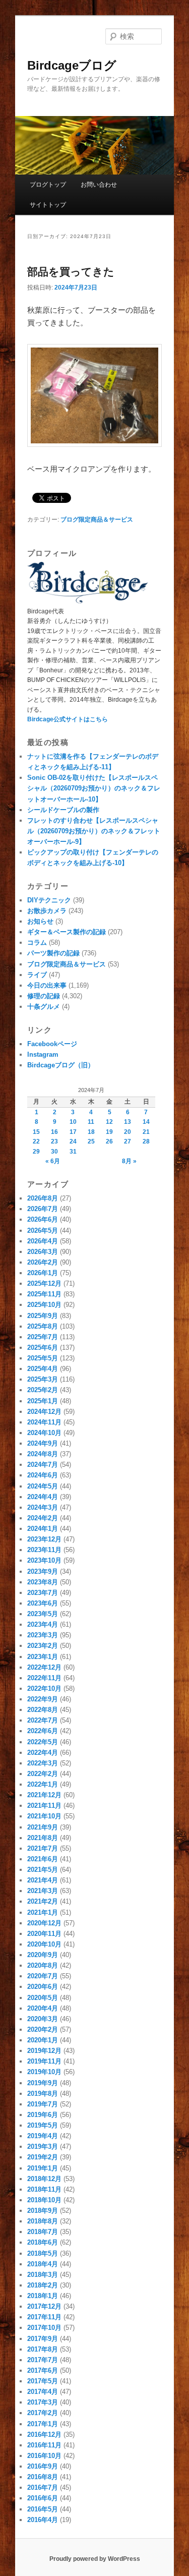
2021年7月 (43, 1848)
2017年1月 (43, 2424)
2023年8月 (43, 1582)
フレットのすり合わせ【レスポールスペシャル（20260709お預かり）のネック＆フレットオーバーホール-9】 (94, 831)
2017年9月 (43, 2339)
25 (91, 1141)
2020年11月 (44, 1934)
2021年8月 (43, 1838)
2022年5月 (43, 1742)
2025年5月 (43, 1358)
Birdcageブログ (72, 65)
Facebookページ (52, 1044)
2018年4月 (43, 2264)
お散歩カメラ (47, 911)
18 (91, 1132)
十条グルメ (44, 1007)
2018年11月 (44, 2189)
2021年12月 (44, 1795)
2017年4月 (43, 2392)
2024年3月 (43, 1507)
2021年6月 (43, 1859)
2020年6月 (43, 1987)
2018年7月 (43, 2232)
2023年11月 (44, 1550)
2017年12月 (44, 2306)
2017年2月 (43, 2413)
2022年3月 (43, 1763)
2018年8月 (43, 2221)
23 (54, 1141)
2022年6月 (43, 1731)
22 (36, 1141)
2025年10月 (44, 1305)
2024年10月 (44, 1433)
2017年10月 (44, 2328)
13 (128, 1122)
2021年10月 (44, 1816)
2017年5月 (43, 2381)
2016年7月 (43, 2487)
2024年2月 (43, 1518)
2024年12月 (44, 1412)
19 (109, 1132)
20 (128, 1132)
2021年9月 (43, 1827)
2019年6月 (43, 2115)
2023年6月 (43, 1603)
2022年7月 (43, 1720)
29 (36, 1152)
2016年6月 (43, 2498)
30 (54, 1152)
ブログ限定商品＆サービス (97, 520)
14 (146, 1122)
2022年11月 (44, 1678)
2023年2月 (43, 1646)
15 (36, 1132)
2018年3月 (43, 2275)
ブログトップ (48, 185)
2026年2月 (43, 1262)
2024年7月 (43, 1465)
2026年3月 (43, 1252)
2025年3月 (43, 1379)
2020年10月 (44, 1944)
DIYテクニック (49, 900)
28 (146, 1141)
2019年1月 (43, 2168)
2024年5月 (43, 1486)
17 (73, 1132)
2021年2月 (43, 1901)
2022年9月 (43, 1699)
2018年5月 (43, 2253)
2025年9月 (43, 1316)
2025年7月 (43, 1337)
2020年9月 (43, 1955)
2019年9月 (43, 2083)
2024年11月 (44, 1422)
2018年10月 (44, 2200)
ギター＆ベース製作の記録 (67, 932)
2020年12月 (44, 1923)
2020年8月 (43, 1965)
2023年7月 (43, 1593)
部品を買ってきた (71, 272)
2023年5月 (43, 1614)
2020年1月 (43, 2040)
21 (146, 1132)
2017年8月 (43, 2349)
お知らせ (40, 921)
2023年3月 (43, 1635)
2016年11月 (44, 2445)
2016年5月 (43, 2509)
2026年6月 (43, 1219)
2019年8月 (43, 2094)
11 (91, 1122)
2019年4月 (43, 2136)
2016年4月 (43, 2520)
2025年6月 (43, 1348)
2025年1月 (43, 1401)
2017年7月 (43, 2360)
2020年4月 (43, 2008)
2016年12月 (44, 2435)
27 (128, 1141)
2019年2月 (43, 2157)
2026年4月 (43, 1241)
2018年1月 (43, 2296)
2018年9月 (43, 2211)
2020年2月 (43, 2029)
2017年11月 (44, 2317)
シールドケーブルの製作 (63, 810)
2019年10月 (44, 2072)
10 (73, 1122)
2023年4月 (43, 1624)
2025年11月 (44, 1294)
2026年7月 (43, 1209)
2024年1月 (43, 1529)
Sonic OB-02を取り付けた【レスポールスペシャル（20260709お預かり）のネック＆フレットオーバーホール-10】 (94, 788)
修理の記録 (44, 996)
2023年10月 (44, 1560)
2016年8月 (43, 2477)
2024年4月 (43, 1497)
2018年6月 (43, 2242)
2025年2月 (43, 1390)
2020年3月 (43, 2019)
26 (109, 1141)
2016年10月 (44, 2456)
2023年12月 (44, 1539)
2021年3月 (43, 1891)
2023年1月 (43, 1657)
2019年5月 (43, 2125)
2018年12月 (44, 2179)
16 (54, 1132)
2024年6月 (43, 1475)
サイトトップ (48, 205)
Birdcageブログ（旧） (61, 1065)
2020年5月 (43, 1998)
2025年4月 (43, 1369)
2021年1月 (43, 1912)
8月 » (129, 1161)
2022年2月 (43, 1774)
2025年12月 (44, 1283)
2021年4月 (43, 1880)
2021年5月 (43, 1870)
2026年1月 (43, 1273)
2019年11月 (44, 2061)
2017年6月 (43, 2370)
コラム (37, 942)
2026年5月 (43, 1230)
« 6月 (53, 1161)
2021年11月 (44, 1806)
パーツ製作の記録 (53, 953)
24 (73, 1141)
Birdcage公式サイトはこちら (68, 719)
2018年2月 (43, 2285)
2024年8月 (43, 1454)
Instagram (43, 1054)
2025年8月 (43, 1326)
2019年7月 (43, 2104)
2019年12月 (44, 2051)
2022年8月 (43, 1710)
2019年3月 (43, 2146)
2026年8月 (43, 1198)
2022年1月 (43, 1784)
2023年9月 (43, 1571)
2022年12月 (44, 1667)
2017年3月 (43, 2402)
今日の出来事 (47, 985)
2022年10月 (44, 1688)
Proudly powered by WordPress (95, 2559)
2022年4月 (43, 1753)
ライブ (37, 975)
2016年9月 (43, 2466)
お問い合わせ (99, 185)
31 (73, 1152)
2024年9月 (43, 1443)
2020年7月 (43, 1976)
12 (109, 1122)
